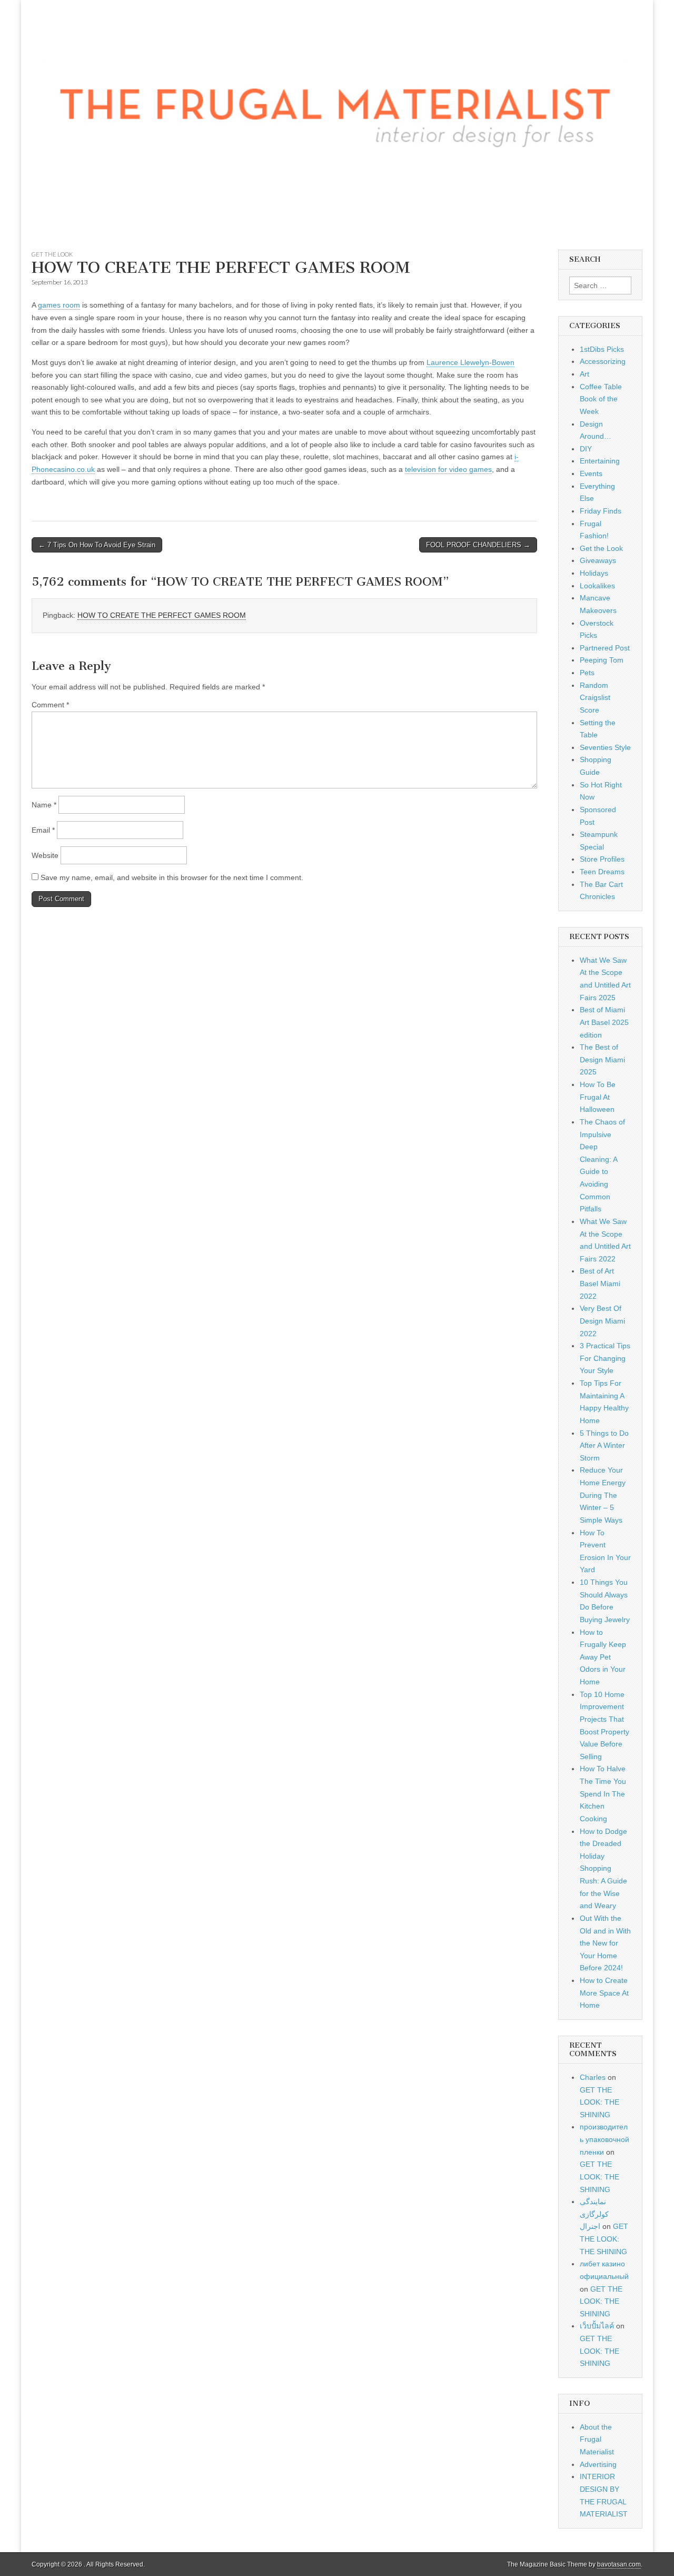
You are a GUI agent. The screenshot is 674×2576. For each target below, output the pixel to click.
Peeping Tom (602, 660)
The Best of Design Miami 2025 (602, 1059)
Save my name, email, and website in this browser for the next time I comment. (172, 877)
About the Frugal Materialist (597, 2439)
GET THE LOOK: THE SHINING (599, 2102)
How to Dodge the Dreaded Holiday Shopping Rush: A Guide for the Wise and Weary (603, 1869)
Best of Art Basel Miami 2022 (600, 1283)
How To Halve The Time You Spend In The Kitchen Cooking (603, 1794)
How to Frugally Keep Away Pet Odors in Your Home (603, 1657)
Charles (593, 2077)
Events (591, 473)
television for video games (448, 469)
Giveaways (598, 560)
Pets (587, 673)
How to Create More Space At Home (604, 1993)
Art (584, 374)
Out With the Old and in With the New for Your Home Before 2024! (605, 1943)
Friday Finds (601, 511)
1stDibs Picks (602, 349)
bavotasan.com (619, 2564)
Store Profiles (602, 859)
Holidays (594, 573)
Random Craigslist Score (595, 698)
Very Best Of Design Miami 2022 (602, 1321)
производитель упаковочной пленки (604, 2139)
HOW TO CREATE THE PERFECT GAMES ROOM (162, 615)
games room (59, 305)
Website (45, 855)
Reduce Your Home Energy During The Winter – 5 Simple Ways (603, 1495)
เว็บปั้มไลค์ (597, 2326)
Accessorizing (603, 361)
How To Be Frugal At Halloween (598, 1097)
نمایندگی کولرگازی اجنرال (594, 2214)
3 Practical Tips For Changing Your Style (605, 1358)
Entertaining (600, 461)
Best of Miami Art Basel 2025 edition (604, 1022)
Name (44, 805)
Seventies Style (605, 747)
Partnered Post (605, 648)
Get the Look (52, 254)
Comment (50, 705)
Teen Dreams (602, 872)
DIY (586, 449)
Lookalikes (597, 586)
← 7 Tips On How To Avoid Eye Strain (97, 545)
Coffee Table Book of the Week (601, 399)
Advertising (598, 2464)
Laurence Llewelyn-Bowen (470, 362)
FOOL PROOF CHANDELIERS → (478, 545)
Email (43, 830)
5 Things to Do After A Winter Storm (604, 1445)
